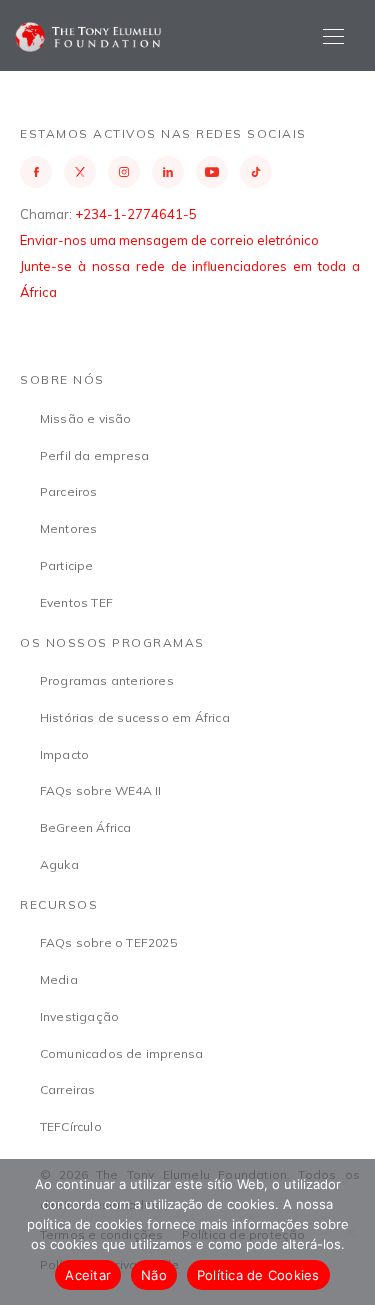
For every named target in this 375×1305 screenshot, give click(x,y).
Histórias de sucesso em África (135, 717)
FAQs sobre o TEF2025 (108, 942)
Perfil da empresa (94, 455)
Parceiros (69, 491)
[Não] (350, 1232)
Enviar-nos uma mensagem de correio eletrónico (169, 240)
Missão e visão (86, 418)
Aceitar (88, 1275)
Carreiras (68, 1089)
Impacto (64, 754)
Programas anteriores (107, 680)
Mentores (69, 528)
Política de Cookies (258, 1275)
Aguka (59, 864)
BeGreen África (86, 827)
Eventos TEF (76, 602)
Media (59, 979)
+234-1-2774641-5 (136, 214)
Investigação (79, 1016)
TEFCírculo (71, 1126)
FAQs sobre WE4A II (101, 790)
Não (154, 1275)
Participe (67, 565)
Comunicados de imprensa (122, 1053)
